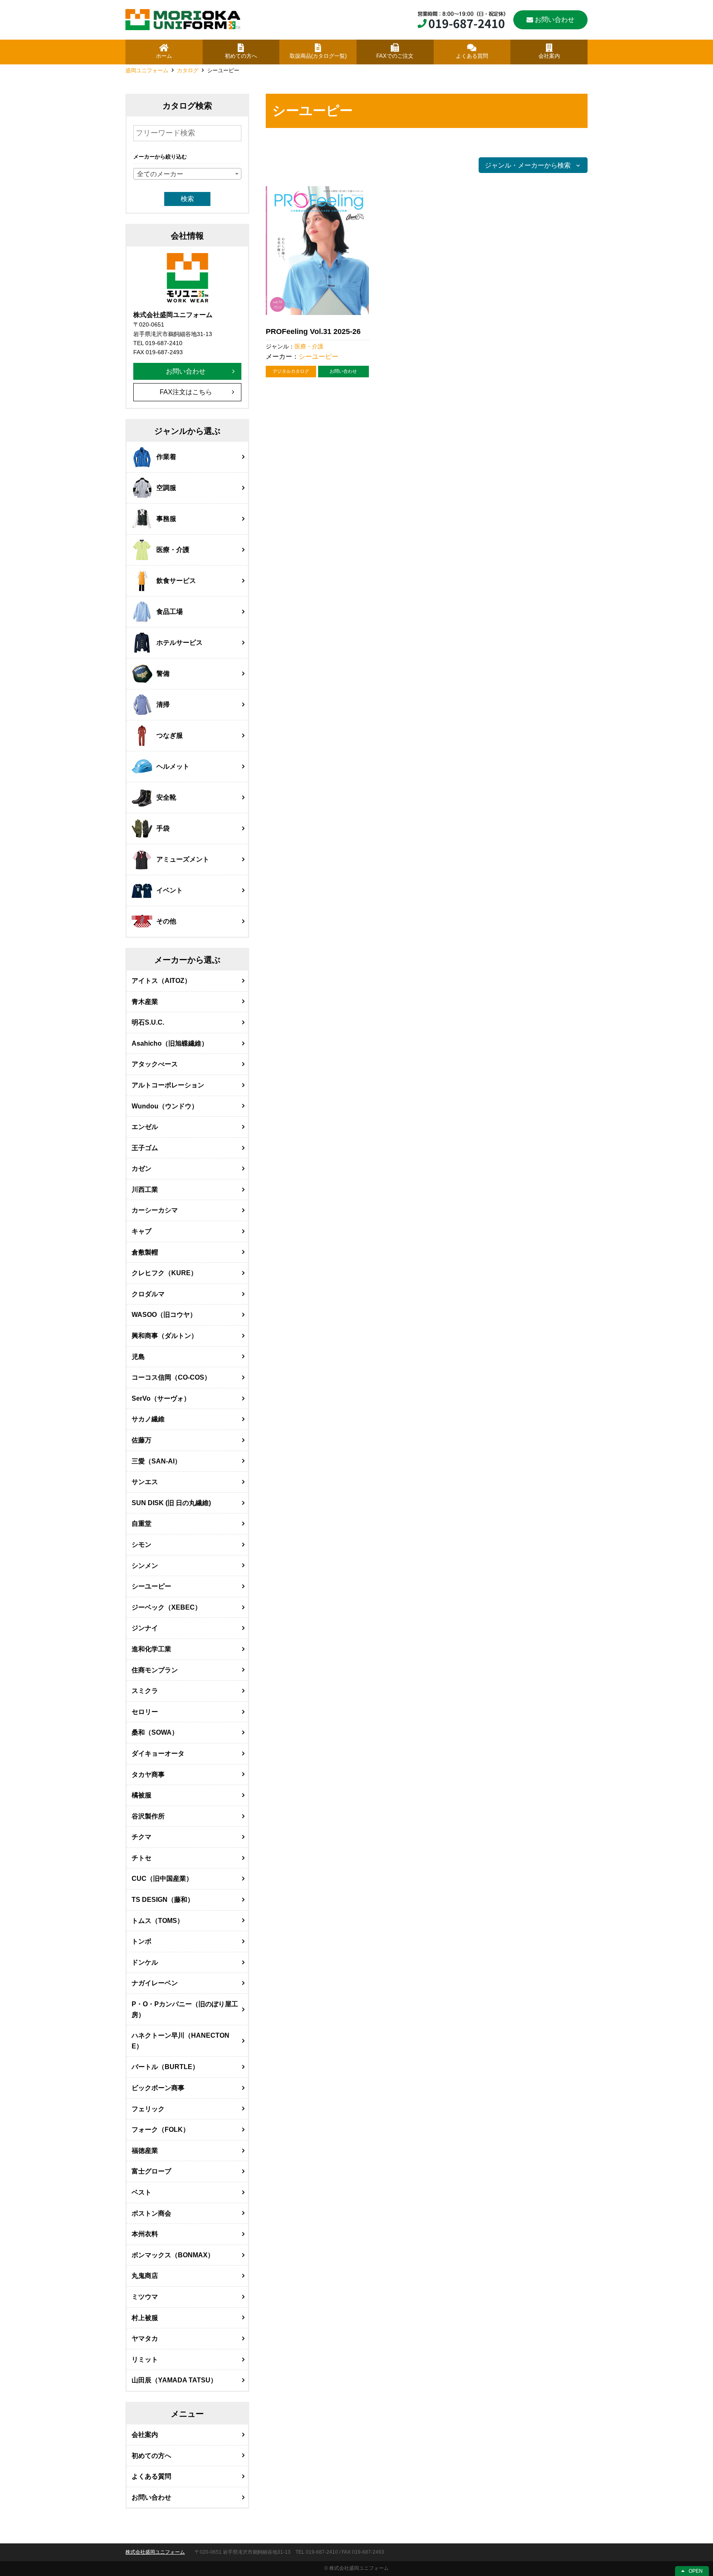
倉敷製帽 (145, 1252)
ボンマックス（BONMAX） (173, 2255)
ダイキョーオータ (158, 1753)
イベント (170, 890)
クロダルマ (148, 1294)
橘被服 (142, 1795)
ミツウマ (145, 2297)
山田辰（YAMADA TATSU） (174, 2380)
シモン (142, 1545)
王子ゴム (145, 1148)
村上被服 (145, 2318)
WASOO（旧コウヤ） (164, 1315)
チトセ (142, 1858)
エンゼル (145, 1127)
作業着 (166, 457)
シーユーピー (319, 356)
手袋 (163, 828)
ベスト (142, 2192)
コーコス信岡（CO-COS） (171, 1377)
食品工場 (170, 612)
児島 (138, 1357)
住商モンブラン (155, 1670)
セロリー (145, 1712)
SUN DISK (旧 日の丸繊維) (171, 1503)
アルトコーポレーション (168, 1085)
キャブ (142, 1231)
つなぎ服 (170, 735)
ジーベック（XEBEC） (166, 1607)
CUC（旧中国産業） (162, 1879)
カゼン (142, 1168)
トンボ (142, 1941)
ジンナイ (145, 1628)
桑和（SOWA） (155, 1732)
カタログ (188, 70)
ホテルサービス (179, 643)
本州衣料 (145, 2234)
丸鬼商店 (145, 2276)
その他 (166, 921)
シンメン (145, 1566)
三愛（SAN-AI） (156, 1461)
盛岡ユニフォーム (147, 70)
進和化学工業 (151, 1649)
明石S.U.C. (148, 1022)
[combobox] (187, 174)
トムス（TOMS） (158, 1921)
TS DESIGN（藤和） (163, 1900)
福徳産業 (145, 2151)
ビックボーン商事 (158, 2088)
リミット (145, 2359)
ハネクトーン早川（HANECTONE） (181, 2041)
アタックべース (155, 1064)
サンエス (145, 1482)
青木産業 (145, 1002)
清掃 (163, 704)
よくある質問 (151, 2476)
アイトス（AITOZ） (161, 981)
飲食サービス (176, 581)
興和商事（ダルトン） (165, 1336)
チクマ (142, 1837)
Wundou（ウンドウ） (165, 1106)
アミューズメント (183, 859)
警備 (163, 674)
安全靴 (166, 797)
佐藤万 (142, 1440)
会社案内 (145, 2435)
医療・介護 (309, 346)
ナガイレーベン (155, 1983)
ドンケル (145, 1962)
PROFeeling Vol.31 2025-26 (313, 331)
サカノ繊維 (148, 1419)
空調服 (166, 488)
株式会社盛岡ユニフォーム (155, 2552)
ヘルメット (173, 766)
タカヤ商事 (148, 1775)
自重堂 (142, 1524)
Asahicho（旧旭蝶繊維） (170, 1043)
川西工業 (145, 1190)
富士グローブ (151, 2171)
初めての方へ (151, 2456)
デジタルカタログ (291, 371)
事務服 (166, 519)
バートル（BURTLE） (165, 2067)
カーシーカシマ (155, 1210)
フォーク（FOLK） (161, 2130)
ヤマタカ (145, 2338)
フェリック (148, 2109)
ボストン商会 (151, 2213)
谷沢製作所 (148, 1816)
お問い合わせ (555, 20)
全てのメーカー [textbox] (160, 174)
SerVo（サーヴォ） (161, 1398)
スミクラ (145, 1691)
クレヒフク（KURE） (164, 1273)
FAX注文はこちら (186, 392)
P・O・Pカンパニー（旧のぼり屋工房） (185, 2009)
